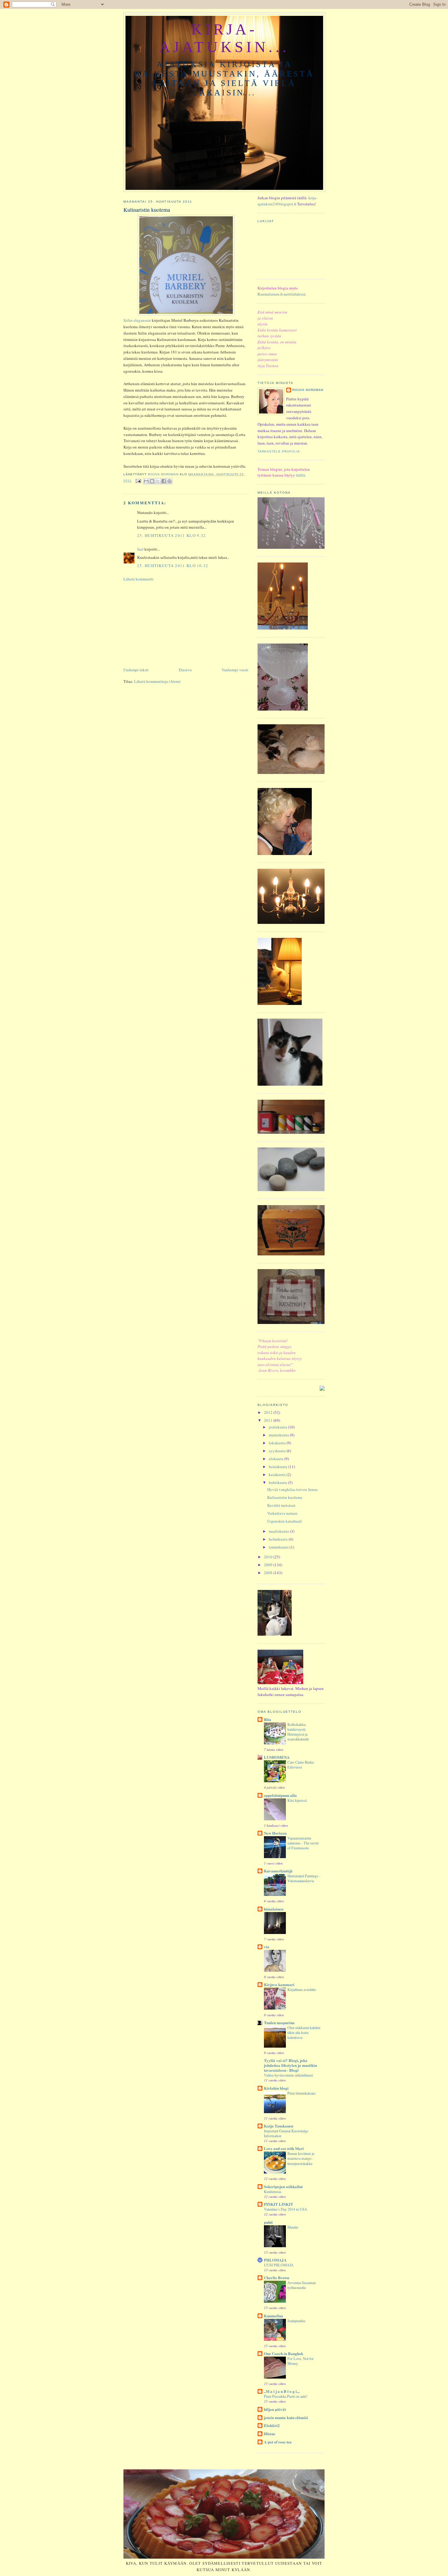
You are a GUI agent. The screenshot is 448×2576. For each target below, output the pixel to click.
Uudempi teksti (136, 670)
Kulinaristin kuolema (285, 1497)
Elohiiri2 (272, 2425)
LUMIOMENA (277, 1757)
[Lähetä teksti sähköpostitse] (138, 481)
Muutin (293, 2227)
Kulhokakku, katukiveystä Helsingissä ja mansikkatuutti (298, 1732)
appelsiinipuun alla (280, 1795)
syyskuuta (278, 1451)
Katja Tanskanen (279, 2126)
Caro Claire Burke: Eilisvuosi (301, 1765)
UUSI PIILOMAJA (279, 2265)
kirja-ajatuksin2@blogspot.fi (287, 201)
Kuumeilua (274, 2316)
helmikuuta (279, 1539)
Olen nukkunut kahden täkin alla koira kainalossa (304, 2032)
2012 (269, 1412)
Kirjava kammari (279, 1984)
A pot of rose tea (278, 2442)
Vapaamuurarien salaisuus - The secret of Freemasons (303, 1843)
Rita (268, 1719)
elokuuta (277, 1459)
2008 (269, 1573)
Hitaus (270, 2434)
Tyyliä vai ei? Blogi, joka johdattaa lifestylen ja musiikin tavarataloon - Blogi (290, 2065)
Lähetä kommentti (139, 579)
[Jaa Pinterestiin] (169, 481)
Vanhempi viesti (235, 670)
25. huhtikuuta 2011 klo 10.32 (173, 566)
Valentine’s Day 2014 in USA (286, 2209)
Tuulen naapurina (279, 2022)
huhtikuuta (278, 1482)
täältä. (301, 475)
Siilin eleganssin (137, 320)
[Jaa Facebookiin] (164, 481)
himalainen (274, 1909)
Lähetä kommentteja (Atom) (157, 681)
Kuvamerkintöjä (278, 1871)
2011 (269, 1420)
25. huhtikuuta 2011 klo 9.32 (171, 535)
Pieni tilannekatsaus (302, 2093)
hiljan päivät (275, 2409)
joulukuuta (278, 1427)
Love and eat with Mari (284, 2148)
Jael (140, 549)
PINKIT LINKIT (279, 2204)
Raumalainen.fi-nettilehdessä (281, 294)
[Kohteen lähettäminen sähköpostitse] (146, 481)
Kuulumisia (272, 2191)
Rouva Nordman (308, 390)
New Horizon (275, 1833)
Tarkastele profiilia (279, 451)
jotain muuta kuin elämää (286, 2417)
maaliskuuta (279, 1531)
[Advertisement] (169, 624)
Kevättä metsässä (281, 1505)
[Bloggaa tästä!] (152, 481)
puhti (268, 2222)
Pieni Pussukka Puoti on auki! (286, 2396)
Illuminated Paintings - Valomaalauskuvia (304, 1878)
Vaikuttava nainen (282, 1513)
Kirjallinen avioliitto (302, 1989)
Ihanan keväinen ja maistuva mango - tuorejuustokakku (301, 2158)
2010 (269, 1557)
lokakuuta (278, 1443)
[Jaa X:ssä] (158, 481)
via (267, 1947)
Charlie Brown (277, 2278)
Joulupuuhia (296, 2321)
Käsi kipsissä (297, 1800)
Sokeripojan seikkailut (283, 2186)
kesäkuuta (278, 1474)
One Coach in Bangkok (284, 2353)
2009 (269, 1565)
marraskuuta (279, 1435)
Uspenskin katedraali (285, 1521)
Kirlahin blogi (276, 2088)
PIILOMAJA (275, 2260)
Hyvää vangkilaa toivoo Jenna (292, 1489)
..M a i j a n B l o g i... (282, 2391)
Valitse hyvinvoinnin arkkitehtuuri (288, 2075)
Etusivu (185, 670)
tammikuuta (279, 1547)
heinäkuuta (279, 1467)
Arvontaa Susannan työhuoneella (302, 2285)
